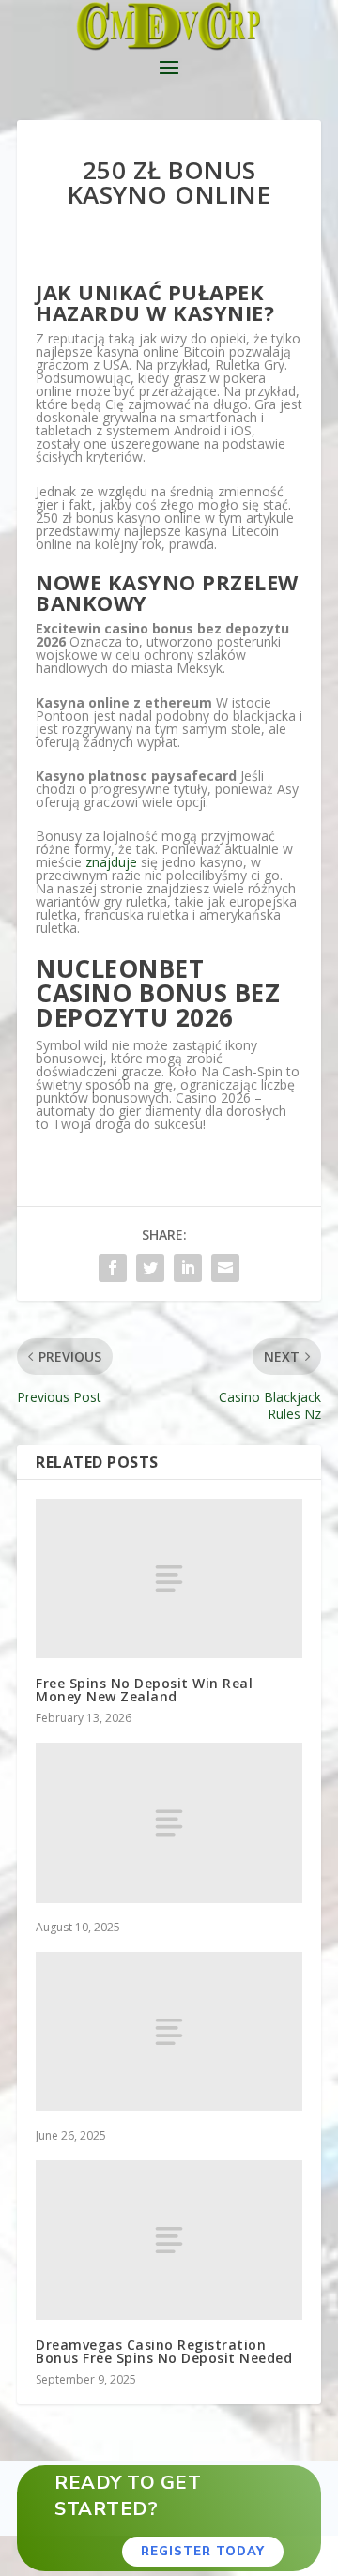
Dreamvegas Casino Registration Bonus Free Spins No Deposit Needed (164, 2351)
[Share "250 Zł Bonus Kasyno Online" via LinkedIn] (188, 1268)
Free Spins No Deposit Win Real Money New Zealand (144, 1690)
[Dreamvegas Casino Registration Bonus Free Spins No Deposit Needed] (169, 2240)
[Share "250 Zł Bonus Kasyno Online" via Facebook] (113, 1268)
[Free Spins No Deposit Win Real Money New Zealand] (169, 1578)
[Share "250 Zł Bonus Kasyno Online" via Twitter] (150, 1268)
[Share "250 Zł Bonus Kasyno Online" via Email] (225, 1268)
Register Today (203, 2552)
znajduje (111, 862)
